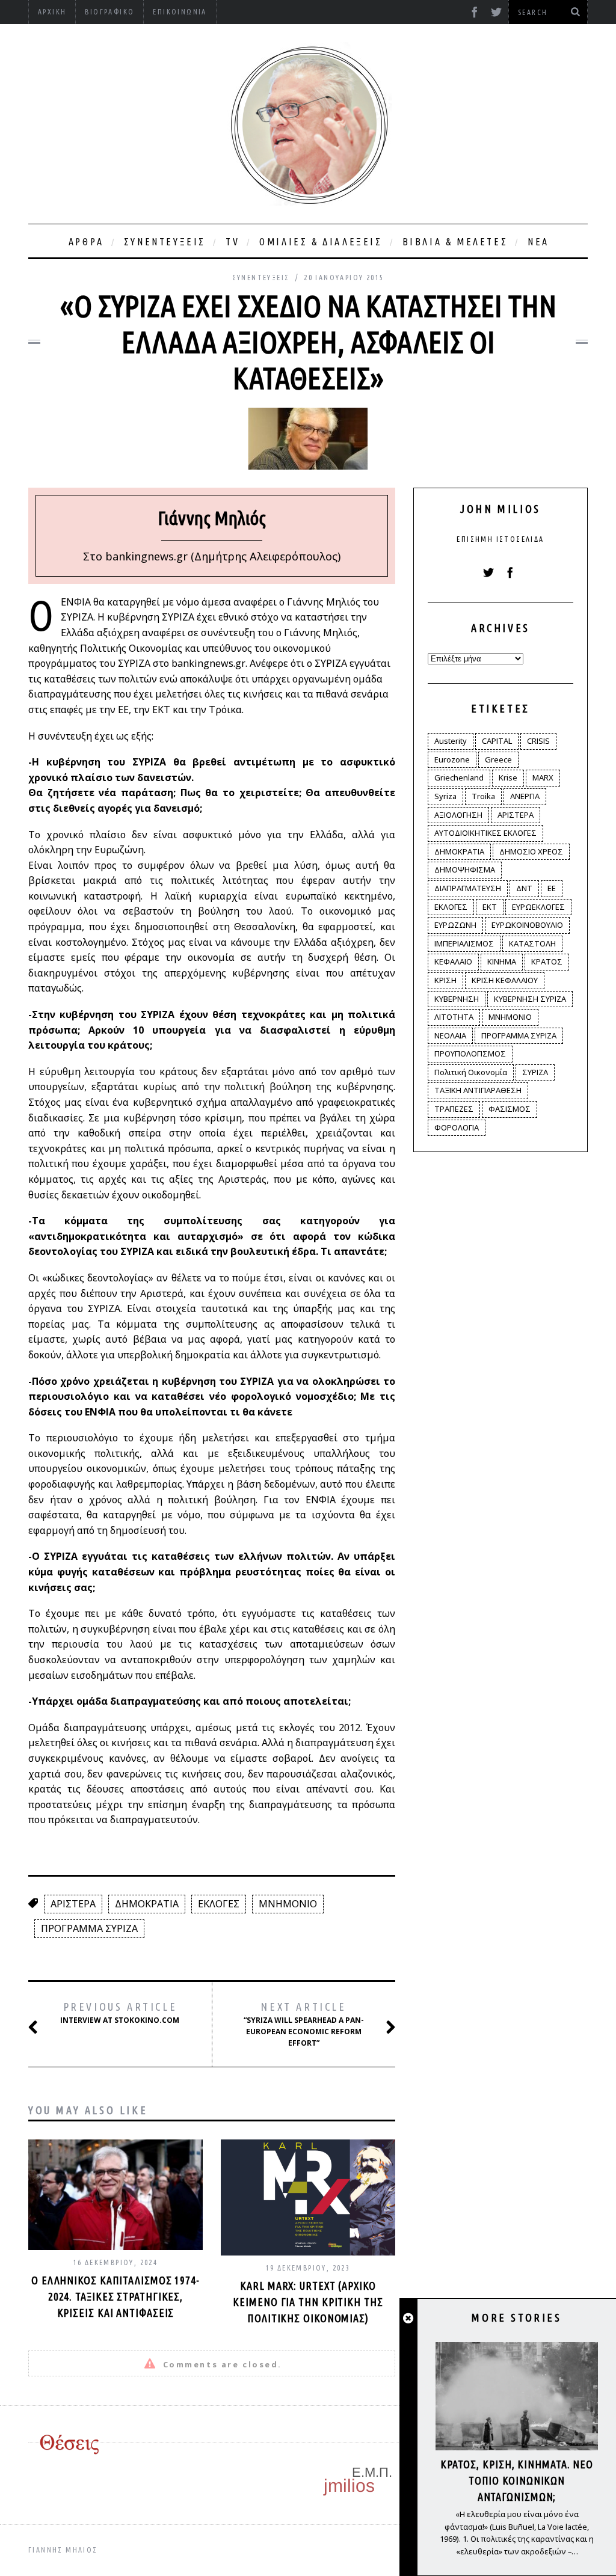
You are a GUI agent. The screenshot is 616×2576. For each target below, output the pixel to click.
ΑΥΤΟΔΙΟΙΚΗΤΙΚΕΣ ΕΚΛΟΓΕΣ (485, 833)
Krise (508, 777)
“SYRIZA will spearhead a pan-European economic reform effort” (304, 2024)
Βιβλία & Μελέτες (455, 242)
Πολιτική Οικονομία (471, 1072)
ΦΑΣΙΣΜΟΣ (510, 1109)
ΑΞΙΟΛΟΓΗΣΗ (458, 815)
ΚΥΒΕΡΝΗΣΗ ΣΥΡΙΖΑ (530, 999)
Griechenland (459, 777)
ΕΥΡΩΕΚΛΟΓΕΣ (538, 907)
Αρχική (52, 12)
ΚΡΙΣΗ (445, 980)
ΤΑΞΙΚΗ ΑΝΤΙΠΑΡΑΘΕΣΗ (478, 1090)
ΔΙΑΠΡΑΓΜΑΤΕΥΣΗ (468, 888)
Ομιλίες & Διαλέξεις (321, 242)
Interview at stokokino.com (120, 2013)
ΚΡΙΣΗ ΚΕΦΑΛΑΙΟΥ (505, 980)
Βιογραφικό (109, 12)
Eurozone (452, 759)
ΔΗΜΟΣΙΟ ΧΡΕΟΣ (531, 851)
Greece (498, 759)
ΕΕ (552, 888)
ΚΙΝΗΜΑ (502, 961)
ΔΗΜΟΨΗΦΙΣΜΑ (465, 869)
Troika (483, 796)
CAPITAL (497, 741)
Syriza (445, 796)
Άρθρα (86, 242)
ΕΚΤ (490, 907)
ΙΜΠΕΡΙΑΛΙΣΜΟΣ (464, 943)
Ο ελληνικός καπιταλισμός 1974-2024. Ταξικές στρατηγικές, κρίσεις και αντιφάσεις (115, 2296)
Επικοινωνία (180, 12)
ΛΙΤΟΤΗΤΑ (454, 1017)
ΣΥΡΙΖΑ (535, 1072)
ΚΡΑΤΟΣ (547, 961)
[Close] (408, 2319)
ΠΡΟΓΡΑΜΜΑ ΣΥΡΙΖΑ (89, 1928)
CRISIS (538, 741)
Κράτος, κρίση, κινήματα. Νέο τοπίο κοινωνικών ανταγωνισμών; (517, 2480)
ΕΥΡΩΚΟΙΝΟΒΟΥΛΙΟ (527, 925)
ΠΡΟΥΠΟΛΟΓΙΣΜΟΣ (470, 1053)
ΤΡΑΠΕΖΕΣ (454, 1109)
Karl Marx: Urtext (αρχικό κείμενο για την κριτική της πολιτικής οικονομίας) (308, 2302)
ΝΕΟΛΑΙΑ (450, 1035)
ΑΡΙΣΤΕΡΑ (73, 1904)
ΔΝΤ (524, 888)
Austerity (451, 741)
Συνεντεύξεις (165, 242)
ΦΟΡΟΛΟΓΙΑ (457, 1127)
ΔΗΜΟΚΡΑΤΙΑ (147, 1904)
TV (233, 242)
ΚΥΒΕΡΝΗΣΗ (457, 999)
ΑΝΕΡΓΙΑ (525, 796)
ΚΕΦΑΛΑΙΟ (453, 961)
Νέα (538, 242)
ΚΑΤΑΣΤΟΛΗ (532, 943)
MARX (543, 777)
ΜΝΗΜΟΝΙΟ (288, 1904)
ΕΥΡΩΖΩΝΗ (455, 925)
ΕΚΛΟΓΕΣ (219, 1904)
